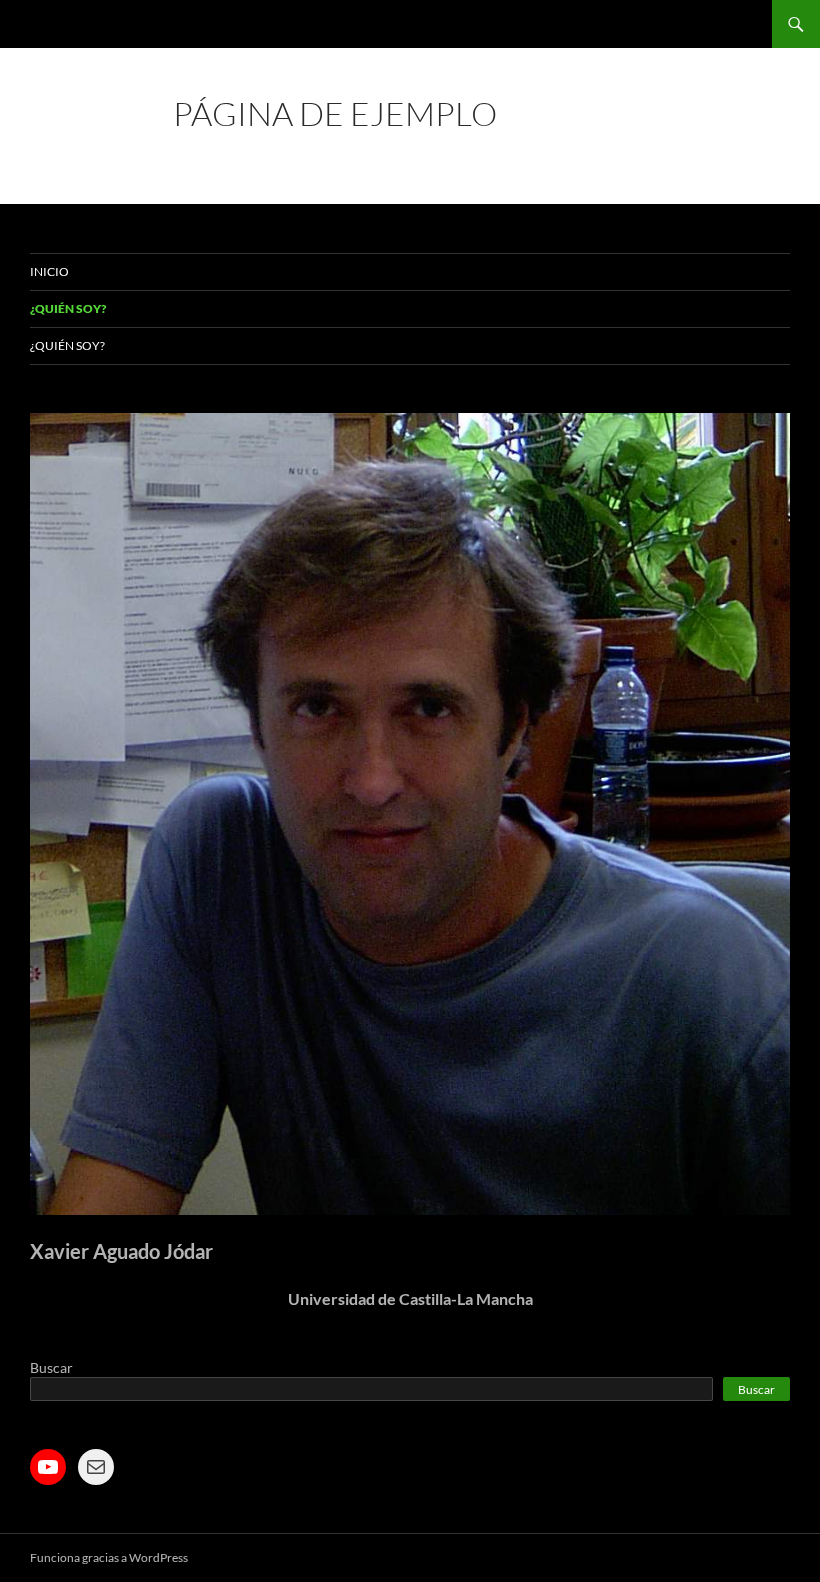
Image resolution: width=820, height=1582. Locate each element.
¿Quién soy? (68, 308)
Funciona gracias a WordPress (109, 1557)
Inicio (49, 271)
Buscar (51, 1367)
